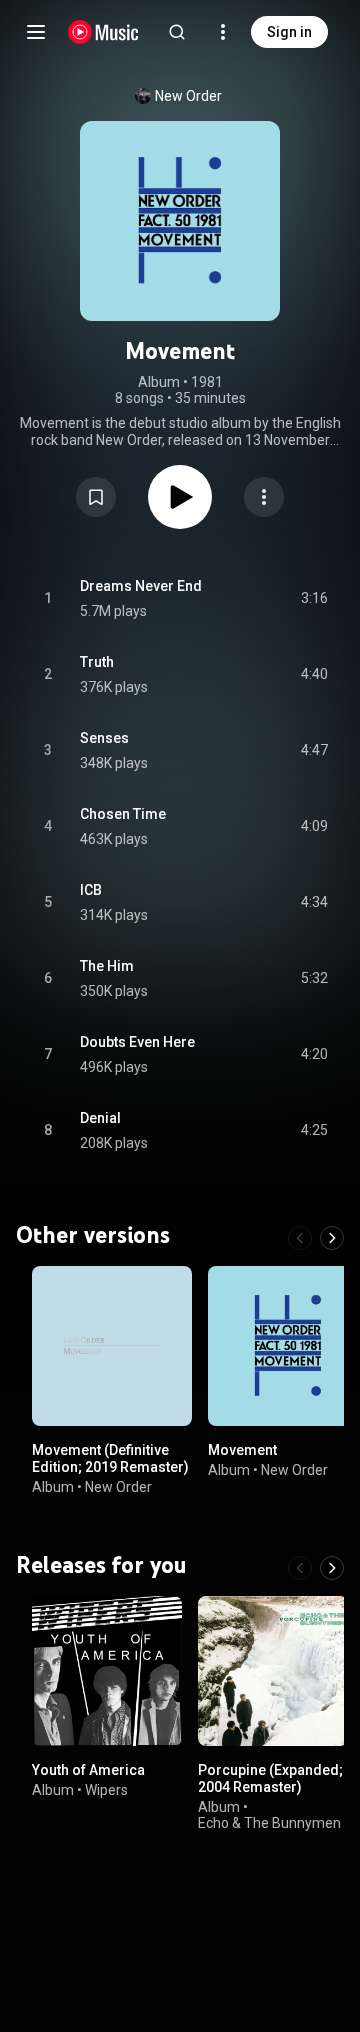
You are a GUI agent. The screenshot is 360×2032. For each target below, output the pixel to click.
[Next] (332, 1238)
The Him (107, 966)
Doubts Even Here (137, 1042)
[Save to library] (96, 497)
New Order (188, 96)
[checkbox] (314, 599)
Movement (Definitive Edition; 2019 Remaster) (110, 1458)
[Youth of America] (107, 1671)
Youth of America (88, 1770)
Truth (97, 662)
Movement (242, 1450)
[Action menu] (264, 497)
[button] (96, 497)
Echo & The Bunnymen (269, 1823)
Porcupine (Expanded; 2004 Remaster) (270, 1778)
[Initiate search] (177, 32)
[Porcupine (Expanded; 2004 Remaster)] (273, 1671)
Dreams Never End (141, 586)
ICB (91, 890)
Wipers (106, 1790)
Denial (100, 1118)
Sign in (289, 32)
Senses (104, 738)
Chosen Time (123, 814)
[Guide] (36, 32)
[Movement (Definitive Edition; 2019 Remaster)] (112, 1346)
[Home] (103, 32)
